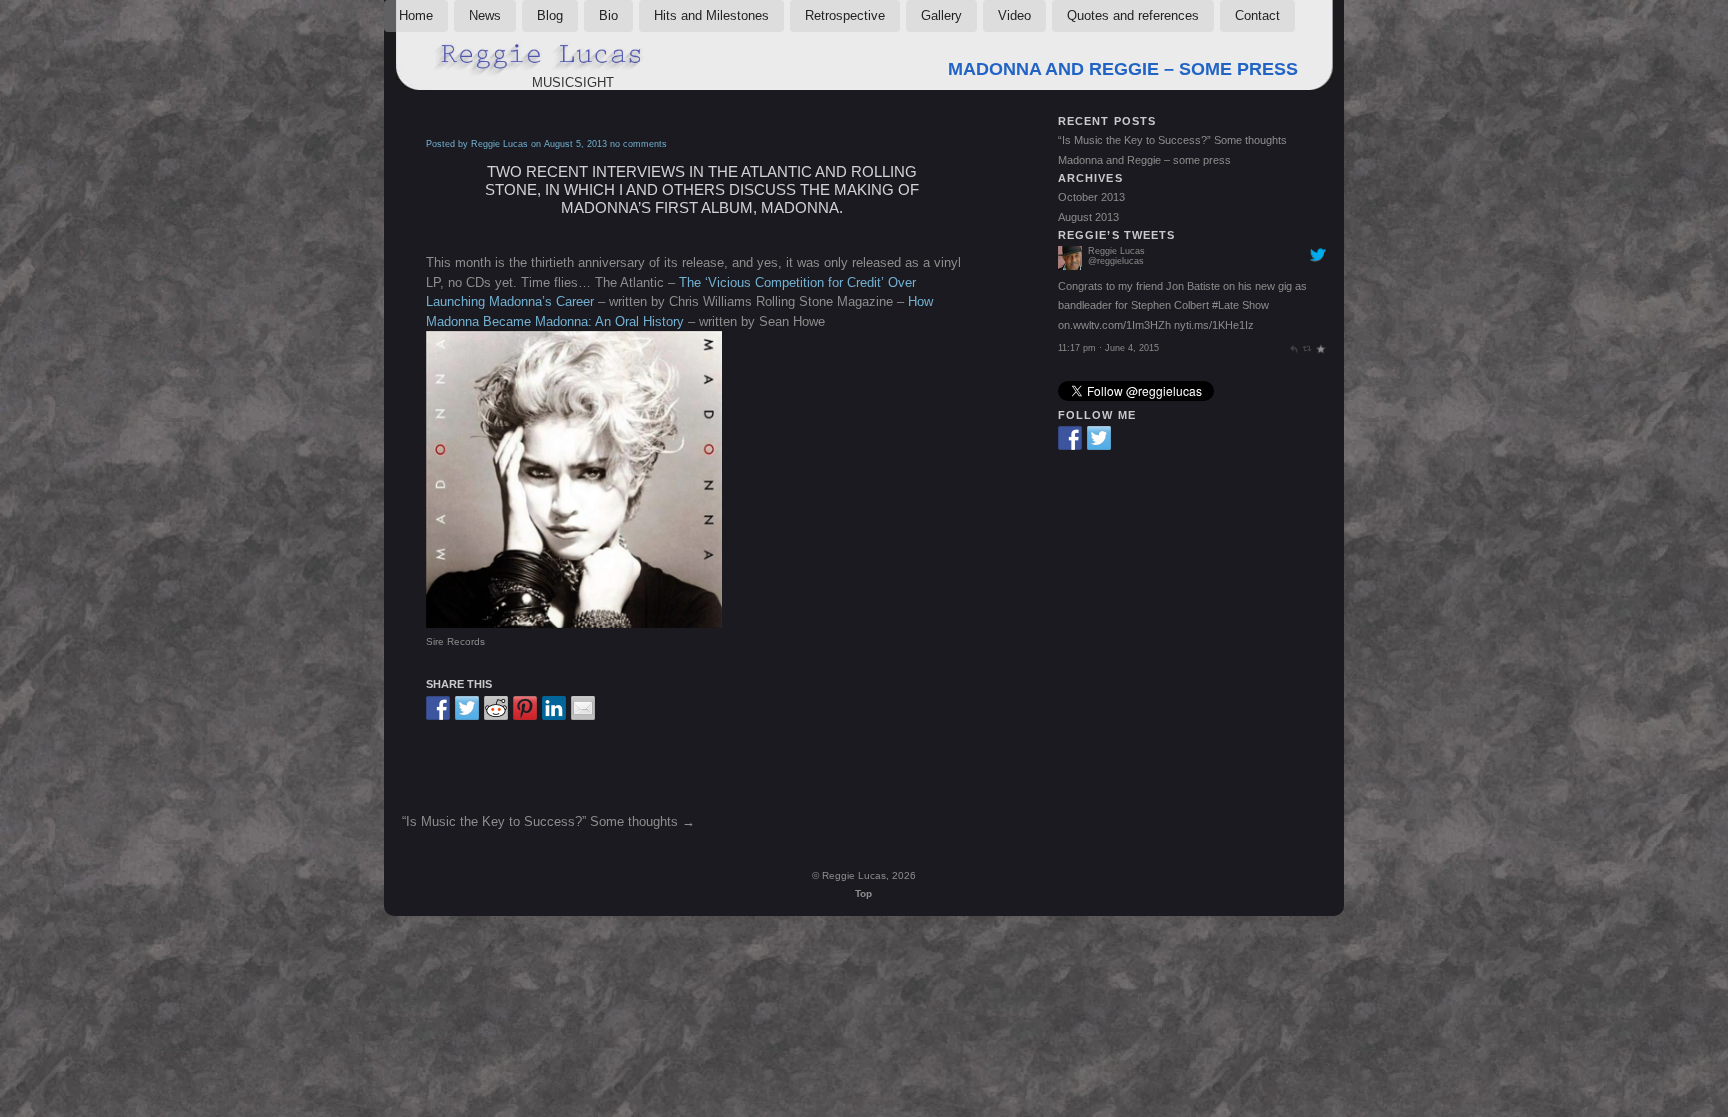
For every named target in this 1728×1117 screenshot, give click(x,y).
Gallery (941, 15)
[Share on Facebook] (438, 708)
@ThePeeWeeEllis (1181, 365)
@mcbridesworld (1229, 345)
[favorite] (1320, 252)
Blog (550, 15)
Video (1014, 15)
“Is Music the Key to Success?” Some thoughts (540, 821)
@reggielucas (1116, 301)
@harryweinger (1095, 365)
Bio (608, 15)
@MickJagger (1151, 345)
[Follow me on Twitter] (1099, 438)
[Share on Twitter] (467, 708)
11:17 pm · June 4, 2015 (1108, 252)
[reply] (1293, 252)
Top (863, 893)
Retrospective (845, 15)
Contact (1257, 15)
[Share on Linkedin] (554, 708)
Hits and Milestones (711, 15)
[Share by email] (583, 708)
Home (416, 15)
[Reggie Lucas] (1070, 306)
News (485, 15)
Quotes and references (1133, 15)
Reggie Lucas (1116, 291)
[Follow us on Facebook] (1070, 438)
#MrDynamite (1090, 326)
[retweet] (1307, 252)
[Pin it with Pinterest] (525, 708)
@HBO (1213, 326)
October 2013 (1091, 197)
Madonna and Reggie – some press (1123, 69)
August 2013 (1088, 217)
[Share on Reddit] (496, 708)
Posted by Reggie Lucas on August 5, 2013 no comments (546, 144)
